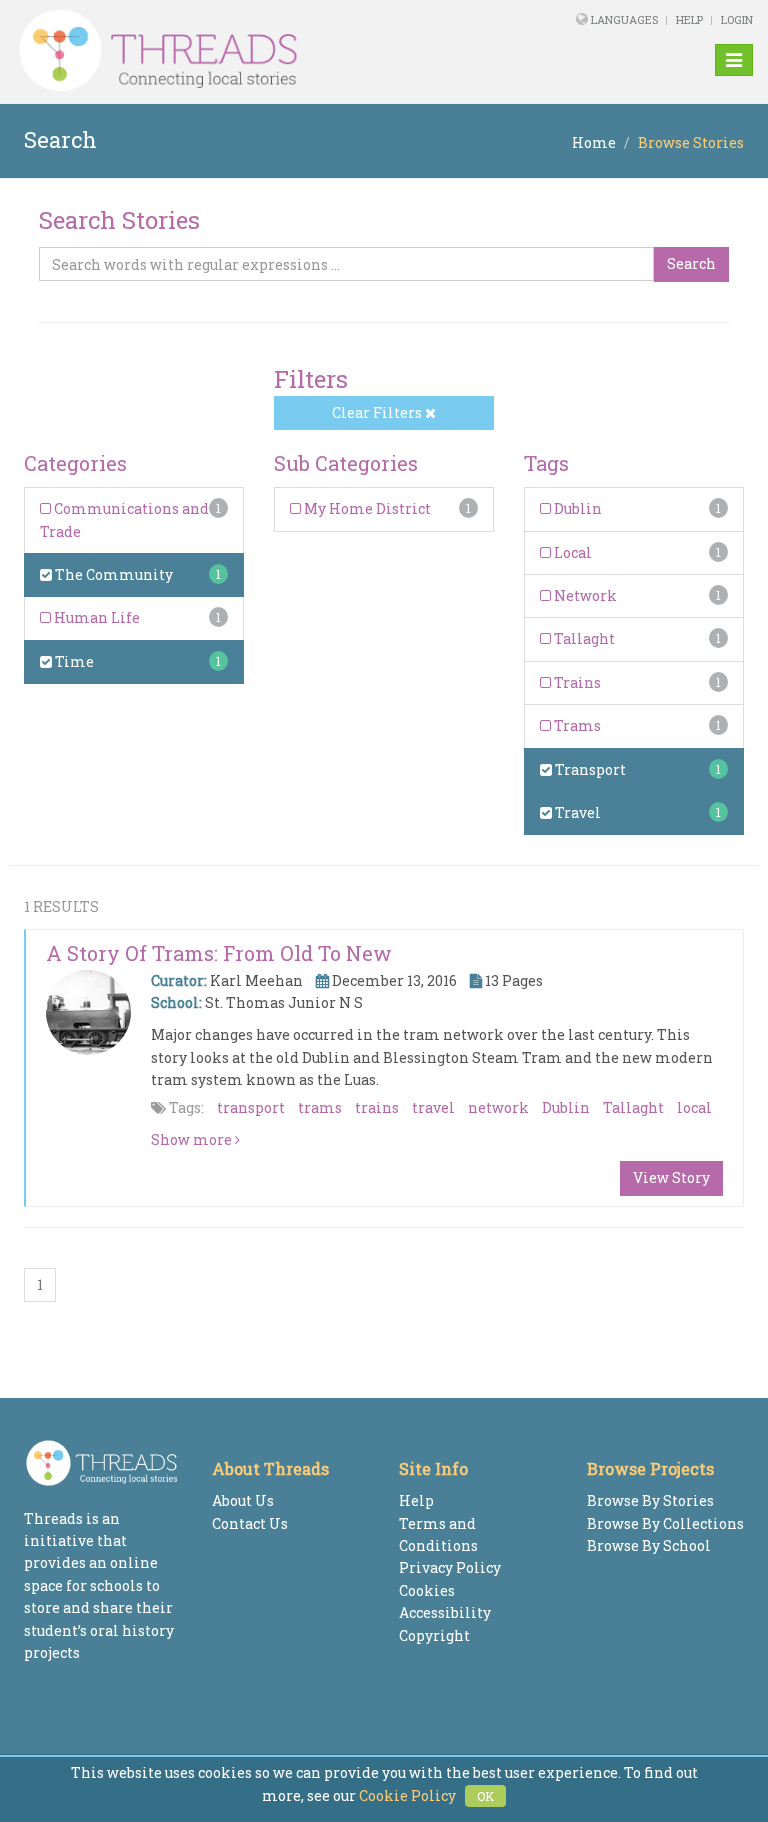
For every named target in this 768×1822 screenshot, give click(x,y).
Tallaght (583, 638)
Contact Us (250, 1523)
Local (571, 552)
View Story (671, 1177)
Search (691, 263)
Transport (589, 769)
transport (251, 1107)
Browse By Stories (650, 1500)
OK (485, 1796)
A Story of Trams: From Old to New (219, 953)
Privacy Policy (450, 1567)
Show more (193, 1139)
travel (433, 1107)
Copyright (434, 1635)
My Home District (366, 508)
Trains (576, 682)
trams (320, 1107)
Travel (576, 812)
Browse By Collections (665, 1523)
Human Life (95, 617)
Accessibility (445, 1612)
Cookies (427, 1590)
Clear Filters (378, 412)
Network (584, 595)
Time (73, 661)
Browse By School (649, 1545)
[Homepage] (243, 51)
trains (377, 1107)
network (498, 1107)
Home (594, 142)
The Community (112, 574)
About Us (243, 1500)
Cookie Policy (407, 1795)
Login (737, 19)
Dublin (576, 508)
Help (689, 19)
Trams (576, 725)
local (694, 1107)
